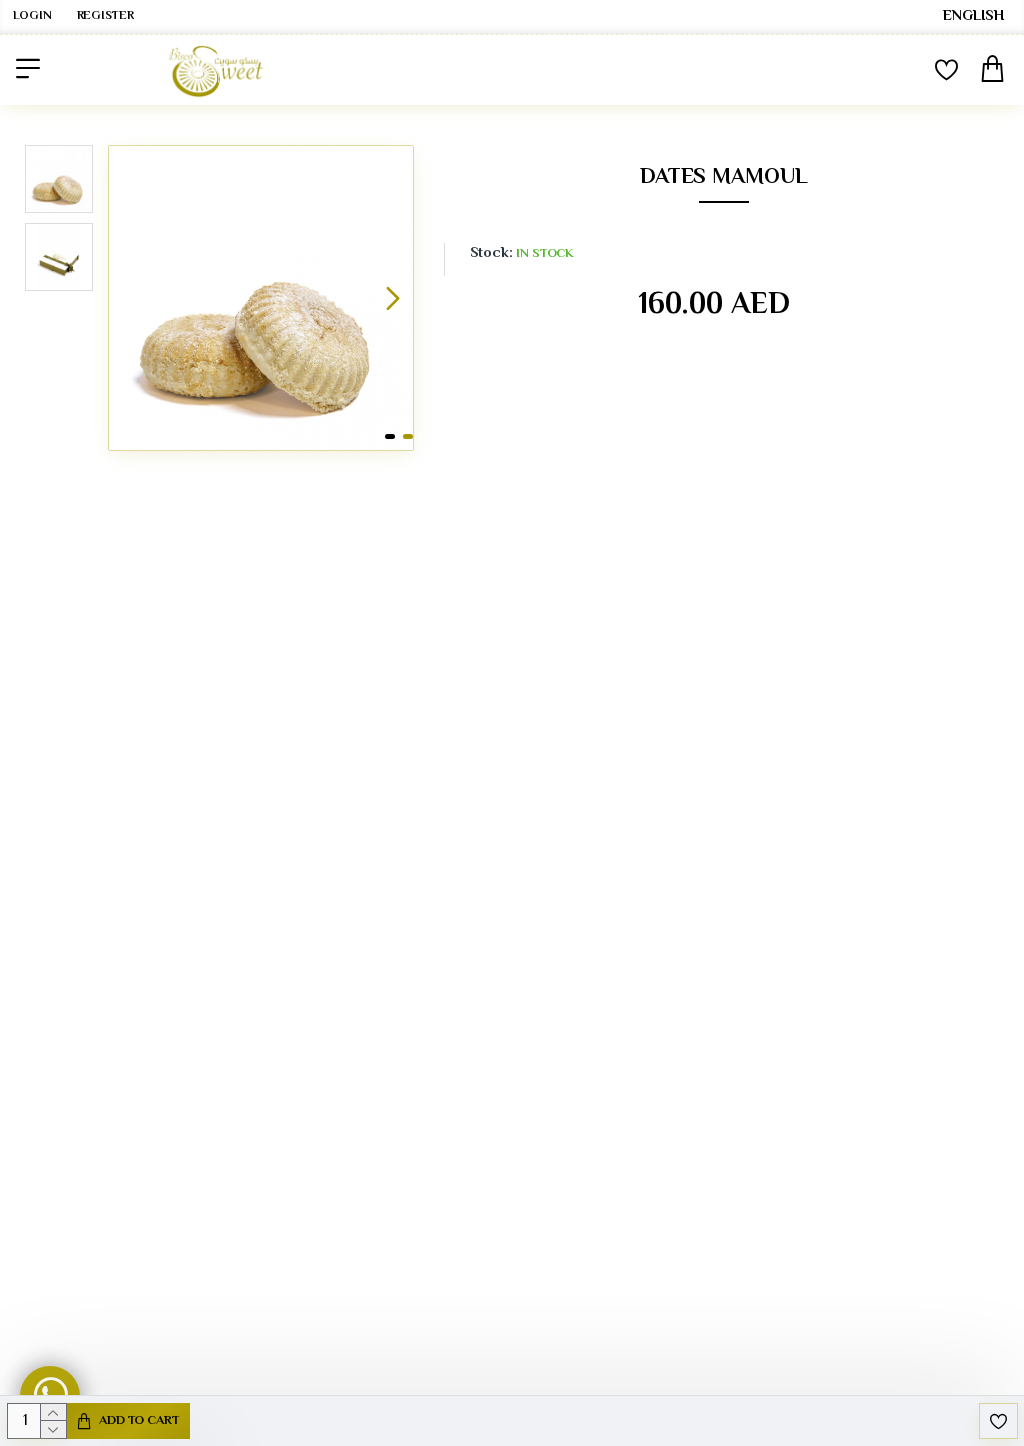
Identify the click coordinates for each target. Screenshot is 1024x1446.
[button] (129, 298)
